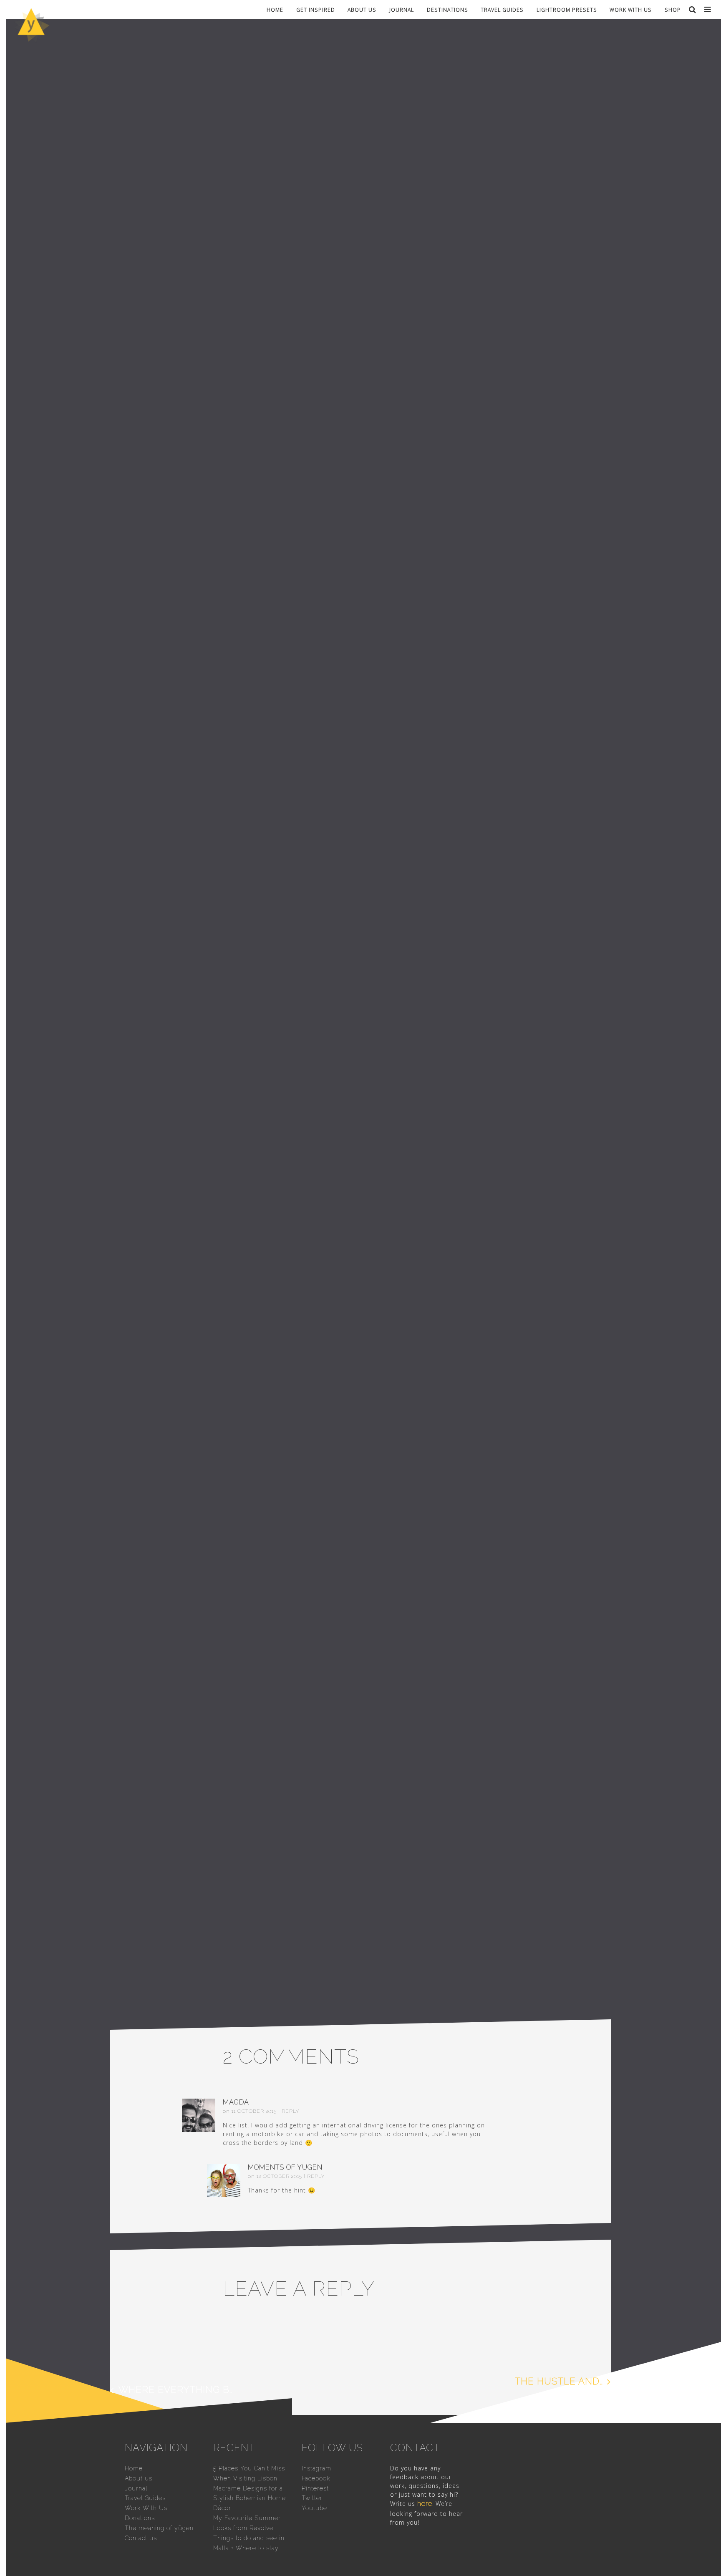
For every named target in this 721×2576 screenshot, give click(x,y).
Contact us (141, 2538)
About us (362, 9)
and (315, 1363)
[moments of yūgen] (31, 39)
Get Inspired (316, 9)
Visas (380, 318)
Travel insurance (303, 318)
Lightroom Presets (567, 9)
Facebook (316, 2478)
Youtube (314, 2508)
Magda (236, 2102)
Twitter (312, 2498)
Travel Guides (502, 9)
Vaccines (352, 318)
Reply (290, 2111)
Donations (140, 2518)
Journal (402, 9)
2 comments (413, 318)
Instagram (316, 2468)
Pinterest (315, 2488)
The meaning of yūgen (159, 2528)
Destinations (447, 9)
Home (275, 9)
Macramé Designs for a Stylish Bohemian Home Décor (250, 2498)
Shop (673, 9)
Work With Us (631, 9)
